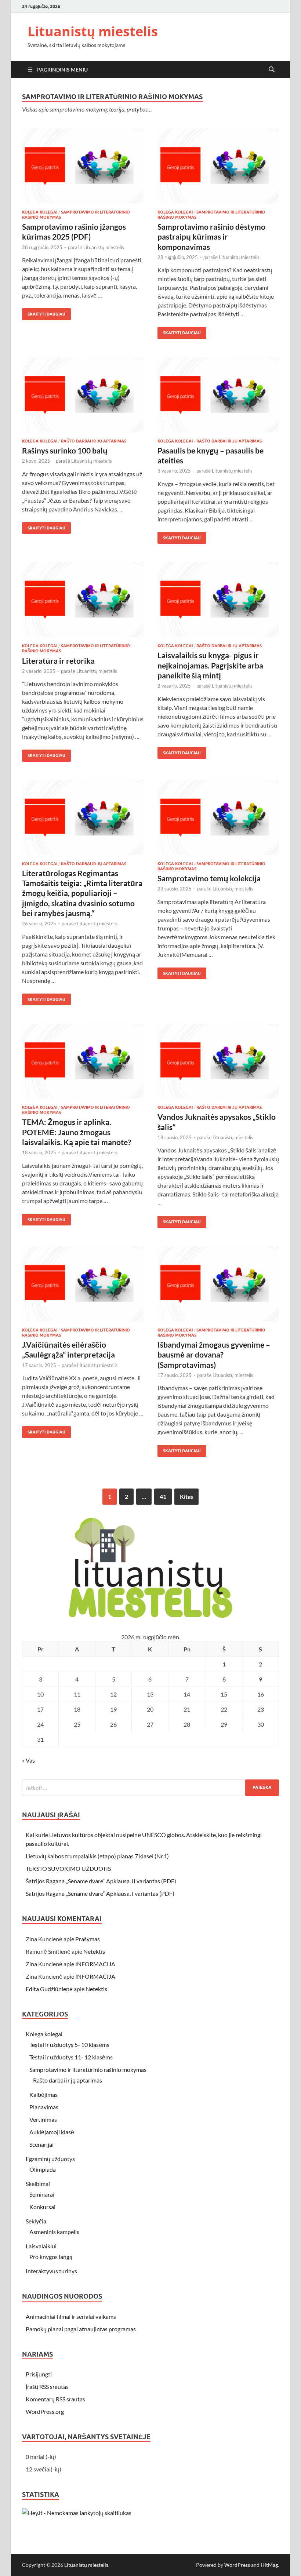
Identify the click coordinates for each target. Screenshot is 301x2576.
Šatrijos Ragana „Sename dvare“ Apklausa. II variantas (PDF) (101, 1881)
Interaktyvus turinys (51, 2271)
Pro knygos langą (51, 2257)
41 (163, 1496)
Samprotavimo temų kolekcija (209, 878)
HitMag (269, 2565)
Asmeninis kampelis (54, 2232)
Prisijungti (39, 2374)
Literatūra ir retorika (58, 661)
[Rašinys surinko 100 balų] (83, 395)
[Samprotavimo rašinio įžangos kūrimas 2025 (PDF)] (83, 166)
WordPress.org (45, 2411)
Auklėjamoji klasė (52, 2132)
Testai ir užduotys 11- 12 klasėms (71, 2057)
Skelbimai (38, 2184)
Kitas (186, 1496)
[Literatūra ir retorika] (83, 600)
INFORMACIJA (95, 1964)
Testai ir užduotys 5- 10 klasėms (69, 2045)
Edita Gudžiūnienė (49, 1989)
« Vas (28, 1760)
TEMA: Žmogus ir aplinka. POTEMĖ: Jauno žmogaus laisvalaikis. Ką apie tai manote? (77, 1132)
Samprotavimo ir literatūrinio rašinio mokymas (88, 2069)
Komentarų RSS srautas (55, 2399)
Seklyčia (36, 2221)
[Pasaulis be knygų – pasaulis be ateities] (218, 395)
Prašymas (88, 1939)
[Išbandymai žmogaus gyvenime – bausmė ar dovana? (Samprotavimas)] (218, 1284)
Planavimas (44, 2107)
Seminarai (42, 2194)
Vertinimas (43, 2119)
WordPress (237, 2565)
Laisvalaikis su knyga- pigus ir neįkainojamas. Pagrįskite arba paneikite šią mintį (210, 665)
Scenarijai (41, 2144)
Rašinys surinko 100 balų (65, 450)
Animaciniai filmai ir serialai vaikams (71, 2316)
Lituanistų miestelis (93, 31)
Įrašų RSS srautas (47, 2386)
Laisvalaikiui (41, 2246)
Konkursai (42, 2207)
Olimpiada (43, 2169)
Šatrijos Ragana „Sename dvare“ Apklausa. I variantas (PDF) (100, 1893)
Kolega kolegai (40, 212)
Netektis (94, 1951)
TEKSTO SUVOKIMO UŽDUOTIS (68, 1868)
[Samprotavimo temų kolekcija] (218, 818)
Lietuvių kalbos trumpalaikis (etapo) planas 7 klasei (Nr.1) (97, 1856)
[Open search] (272, 70)
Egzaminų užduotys (50, 2159)
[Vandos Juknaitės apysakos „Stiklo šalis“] (218, 1061)
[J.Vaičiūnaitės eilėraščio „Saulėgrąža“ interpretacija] (83, 1284)
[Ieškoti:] (150, 1788)
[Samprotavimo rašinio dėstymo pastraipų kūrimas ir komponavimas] (218, 166)
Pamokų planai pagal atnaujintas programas (81, 2329)
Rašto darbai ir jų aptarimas (94, 441)
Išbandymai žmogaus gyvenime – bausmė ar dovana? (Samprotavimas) (214, 1355)
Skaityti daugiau (44, 312)
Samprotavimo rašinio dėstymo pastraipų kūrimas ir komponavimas (211, 237)
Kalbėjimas (43, 2094)
